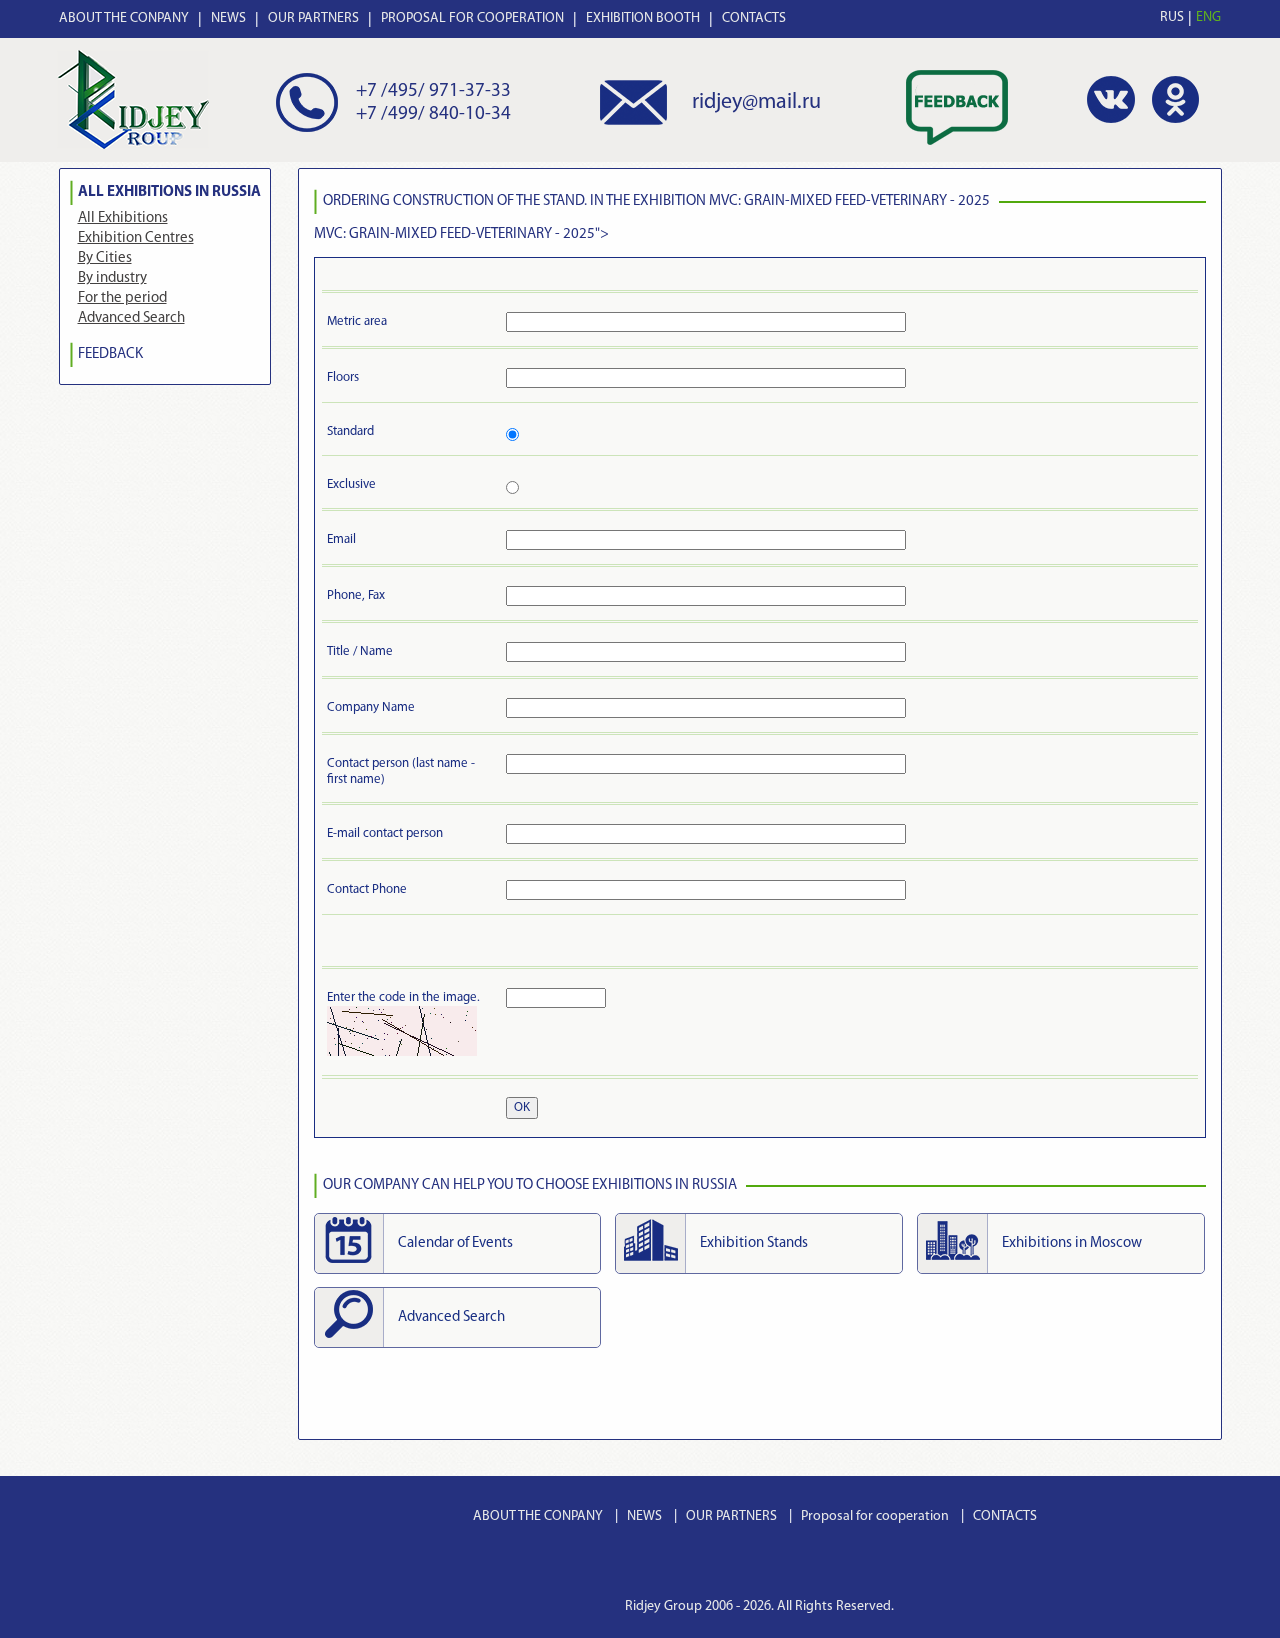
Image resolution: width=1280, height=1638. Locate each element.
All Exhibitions (123, 218)
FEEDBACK (110, 354)
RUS (1172, 17)
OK (522, 1107)
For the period (122, 298)
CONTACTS (754, 18)
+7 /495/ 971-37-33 (433, 91)
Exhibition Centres (136, 238)
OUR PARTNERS (313, 18)
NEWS (228, 18)
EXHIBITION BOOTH (643, 18)
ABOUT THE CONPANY (124, 18)
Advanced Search (131, 318)
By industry (112, 278)
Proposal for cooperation (875, 1516)
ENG (1208, 17)
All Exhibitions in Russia (169, 192)
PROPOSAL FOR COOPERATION (472, 18)
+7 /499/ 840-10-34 (433, 114)
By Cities (105, 258)
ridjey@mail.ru (756, 102)
